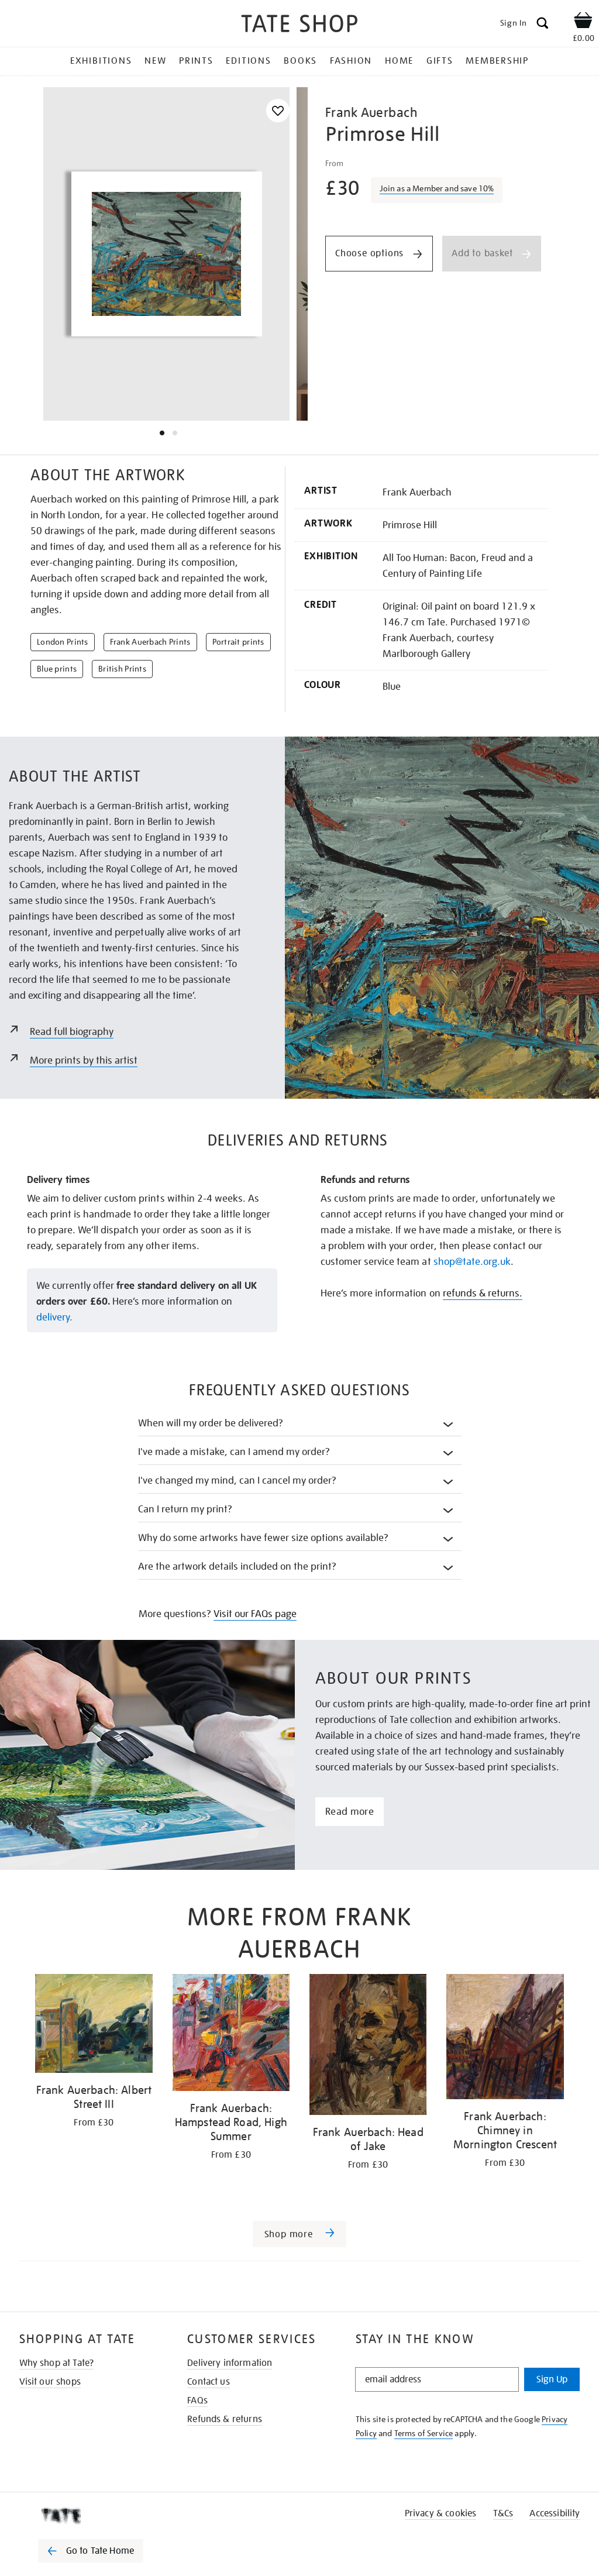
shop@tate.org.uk (472, 1262)
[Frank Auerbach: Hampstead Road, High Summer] (231, 2035)
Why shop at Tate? (57, 2363)
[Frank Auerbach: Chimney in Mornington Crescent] (505, 2039)
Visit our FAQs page (255, 1614)
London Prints (63, 642)
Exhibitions (101, 61)
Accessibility (555, 2513)
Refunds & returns (225, 2419)
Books (300, 61)
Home (399, 61)
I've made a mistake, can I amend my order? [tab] (234, 1452)
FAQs (197, 2400)
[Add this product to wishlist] (278, 111)
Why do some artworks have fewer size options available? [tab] (264, 1538)
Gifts (440, 61)
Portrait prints (238, 642)
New (155, 61)
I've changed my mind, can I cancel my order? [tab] (237, 1480)
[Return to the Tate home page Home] (299, 25)
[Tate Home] (99, 2516)
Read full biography (72, 1032)
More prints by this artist (84, 1060)
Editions (248, 61)
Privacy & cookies (441, 2513)
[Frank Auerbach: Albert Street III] (94, 2025)
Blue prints (57, 669)
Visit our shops (50, 2382)
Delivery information (230, 2363)
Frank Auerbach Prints (150, 642)
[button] (437, 190)
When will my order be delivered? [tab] (211, 1423)
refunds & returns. (483, 1293)
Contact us (209, 2382)
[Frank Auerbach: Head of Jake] (368, 2047)
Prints (196, 61)
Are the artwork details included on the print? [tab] (237, 1566)
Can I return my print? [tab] (185, 1509)
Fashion (351, 61)
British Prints (122, 669)
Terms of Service (424, 2433)
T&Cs (503, 2513)
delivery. (54, 1317)
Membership (497, 61)
